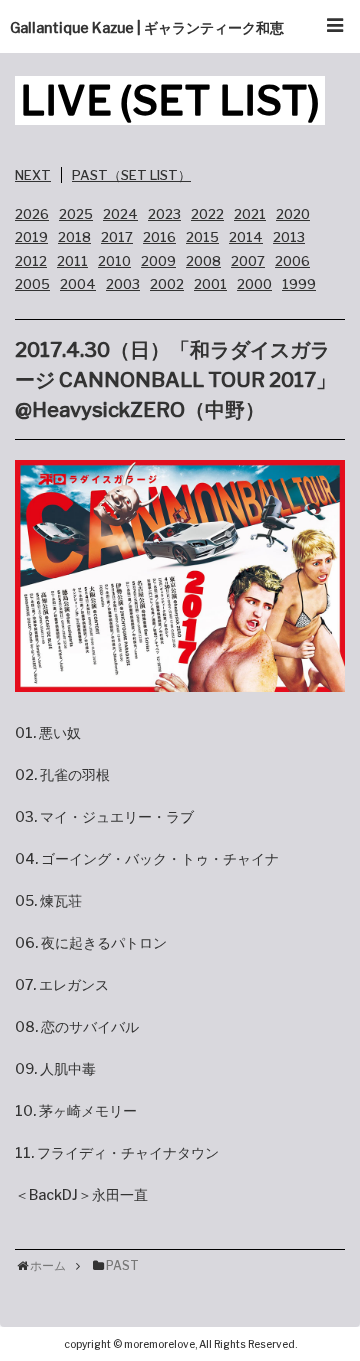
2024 (120, 214)
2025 (76, 214)
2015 (202, 237)
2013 (289, 237)
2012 (31, 261)
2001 (210, 284)
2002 (167, 284)
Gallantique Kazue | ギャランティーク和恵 (147, 27)
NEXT (33, 175)
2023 (164, 214)
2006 (292, 261)
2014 (246, 237)
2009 (158, 261)
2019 (31, 237)
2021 (250, 214)
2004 (78, 284)
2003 (123, 284)
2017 (117, 237)
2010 (114, 261)
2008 (203, 261)
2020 (293, 214)
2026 (32, 214)
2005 (32, 284)
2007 (248, 261)
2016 (159, 237)
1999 (299, 284)
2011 (72, 261)
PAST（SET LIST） (131, 175)
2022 (207, 214)
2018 (74, 237)
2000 (254, 284)
